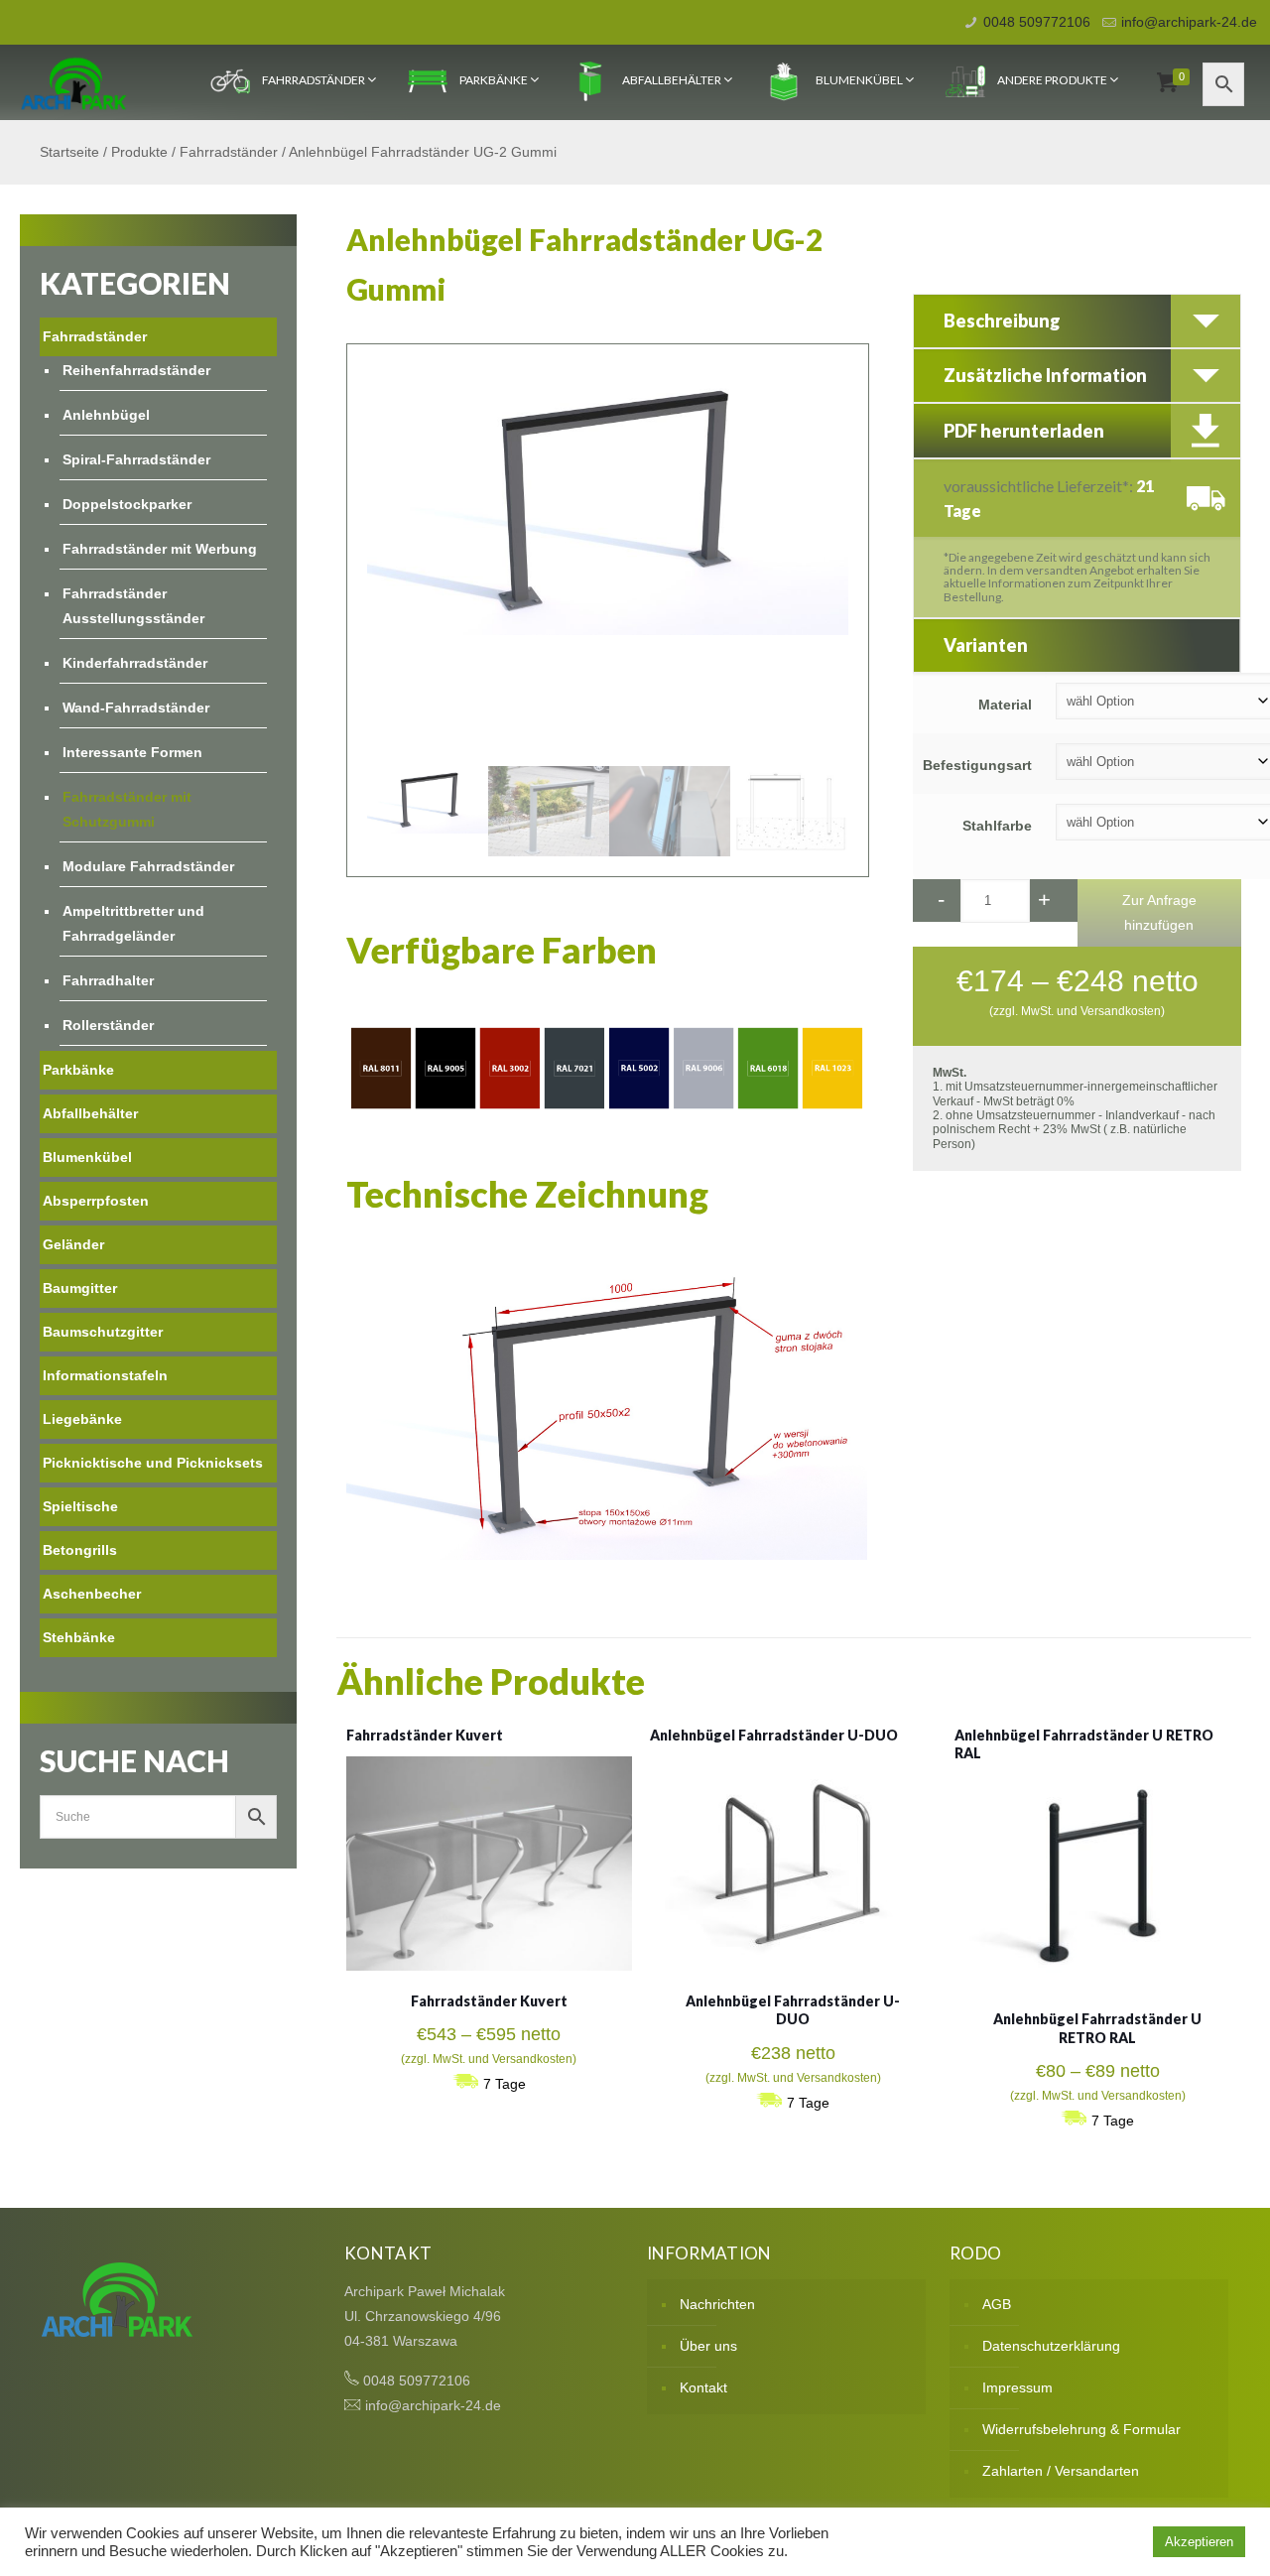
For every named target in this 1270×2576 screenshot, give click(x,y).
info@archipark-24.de (1189, 22)
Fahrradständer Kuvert (425, 1735)
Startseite (69, 152)
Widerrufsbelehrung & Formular (1081, 2429)
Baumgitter (80, 1288)
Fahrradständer (314, 80)
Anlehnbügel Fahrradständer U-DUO (774, 1735)
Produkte (139, 152)
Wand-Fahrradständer (136, 708)
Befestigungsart (977, 765)
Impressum (1017, 2387)
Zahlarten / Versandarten (1061, 2471)
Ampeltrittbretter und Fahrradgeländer (133, 923)
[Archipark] (74, 82)
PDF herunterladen (1024, 431)
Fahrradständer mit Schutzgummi (127, 809)
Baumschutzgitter (103, 1332)
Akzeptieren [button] (1199, 2542)
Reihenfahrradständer (136, 370)
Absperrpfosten (96, 1201)
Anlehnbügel (106, 415)
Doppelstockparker (127, 504)
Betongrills (80, 1550)
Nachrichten (717, 2304)
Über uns (708, 2346)
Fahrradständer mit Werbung (160, 549)
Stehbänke (79, 1637)
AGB (997, 2304)
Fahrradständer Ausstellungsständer (133, 606)
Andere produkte (1052, 80)
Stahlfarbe (997, 826)
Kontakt (703, 2387)
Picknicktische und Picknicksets (153, 1463)
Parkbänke (494, 80)
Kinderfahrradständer (135, 663)
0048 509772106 (1037, 22)
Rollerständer (108, 1025)
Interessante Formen (132, 752)
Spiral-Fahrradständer (136, 459)
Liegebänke (82, 1419)
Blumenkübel (859, 80)
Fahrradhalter (108, 980)
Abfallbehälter (672, 80)
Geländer (73, 1244)
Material (1005, 705)
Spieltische (80, 1506)
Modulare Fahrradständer (148, 866)
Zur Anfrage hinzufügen (1159, 912)
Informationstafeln (105, 1375)
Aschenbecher (92, 1594)
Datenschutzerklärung (1051, 2346)
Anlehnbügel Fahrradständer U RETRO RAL (1097, 2028)
